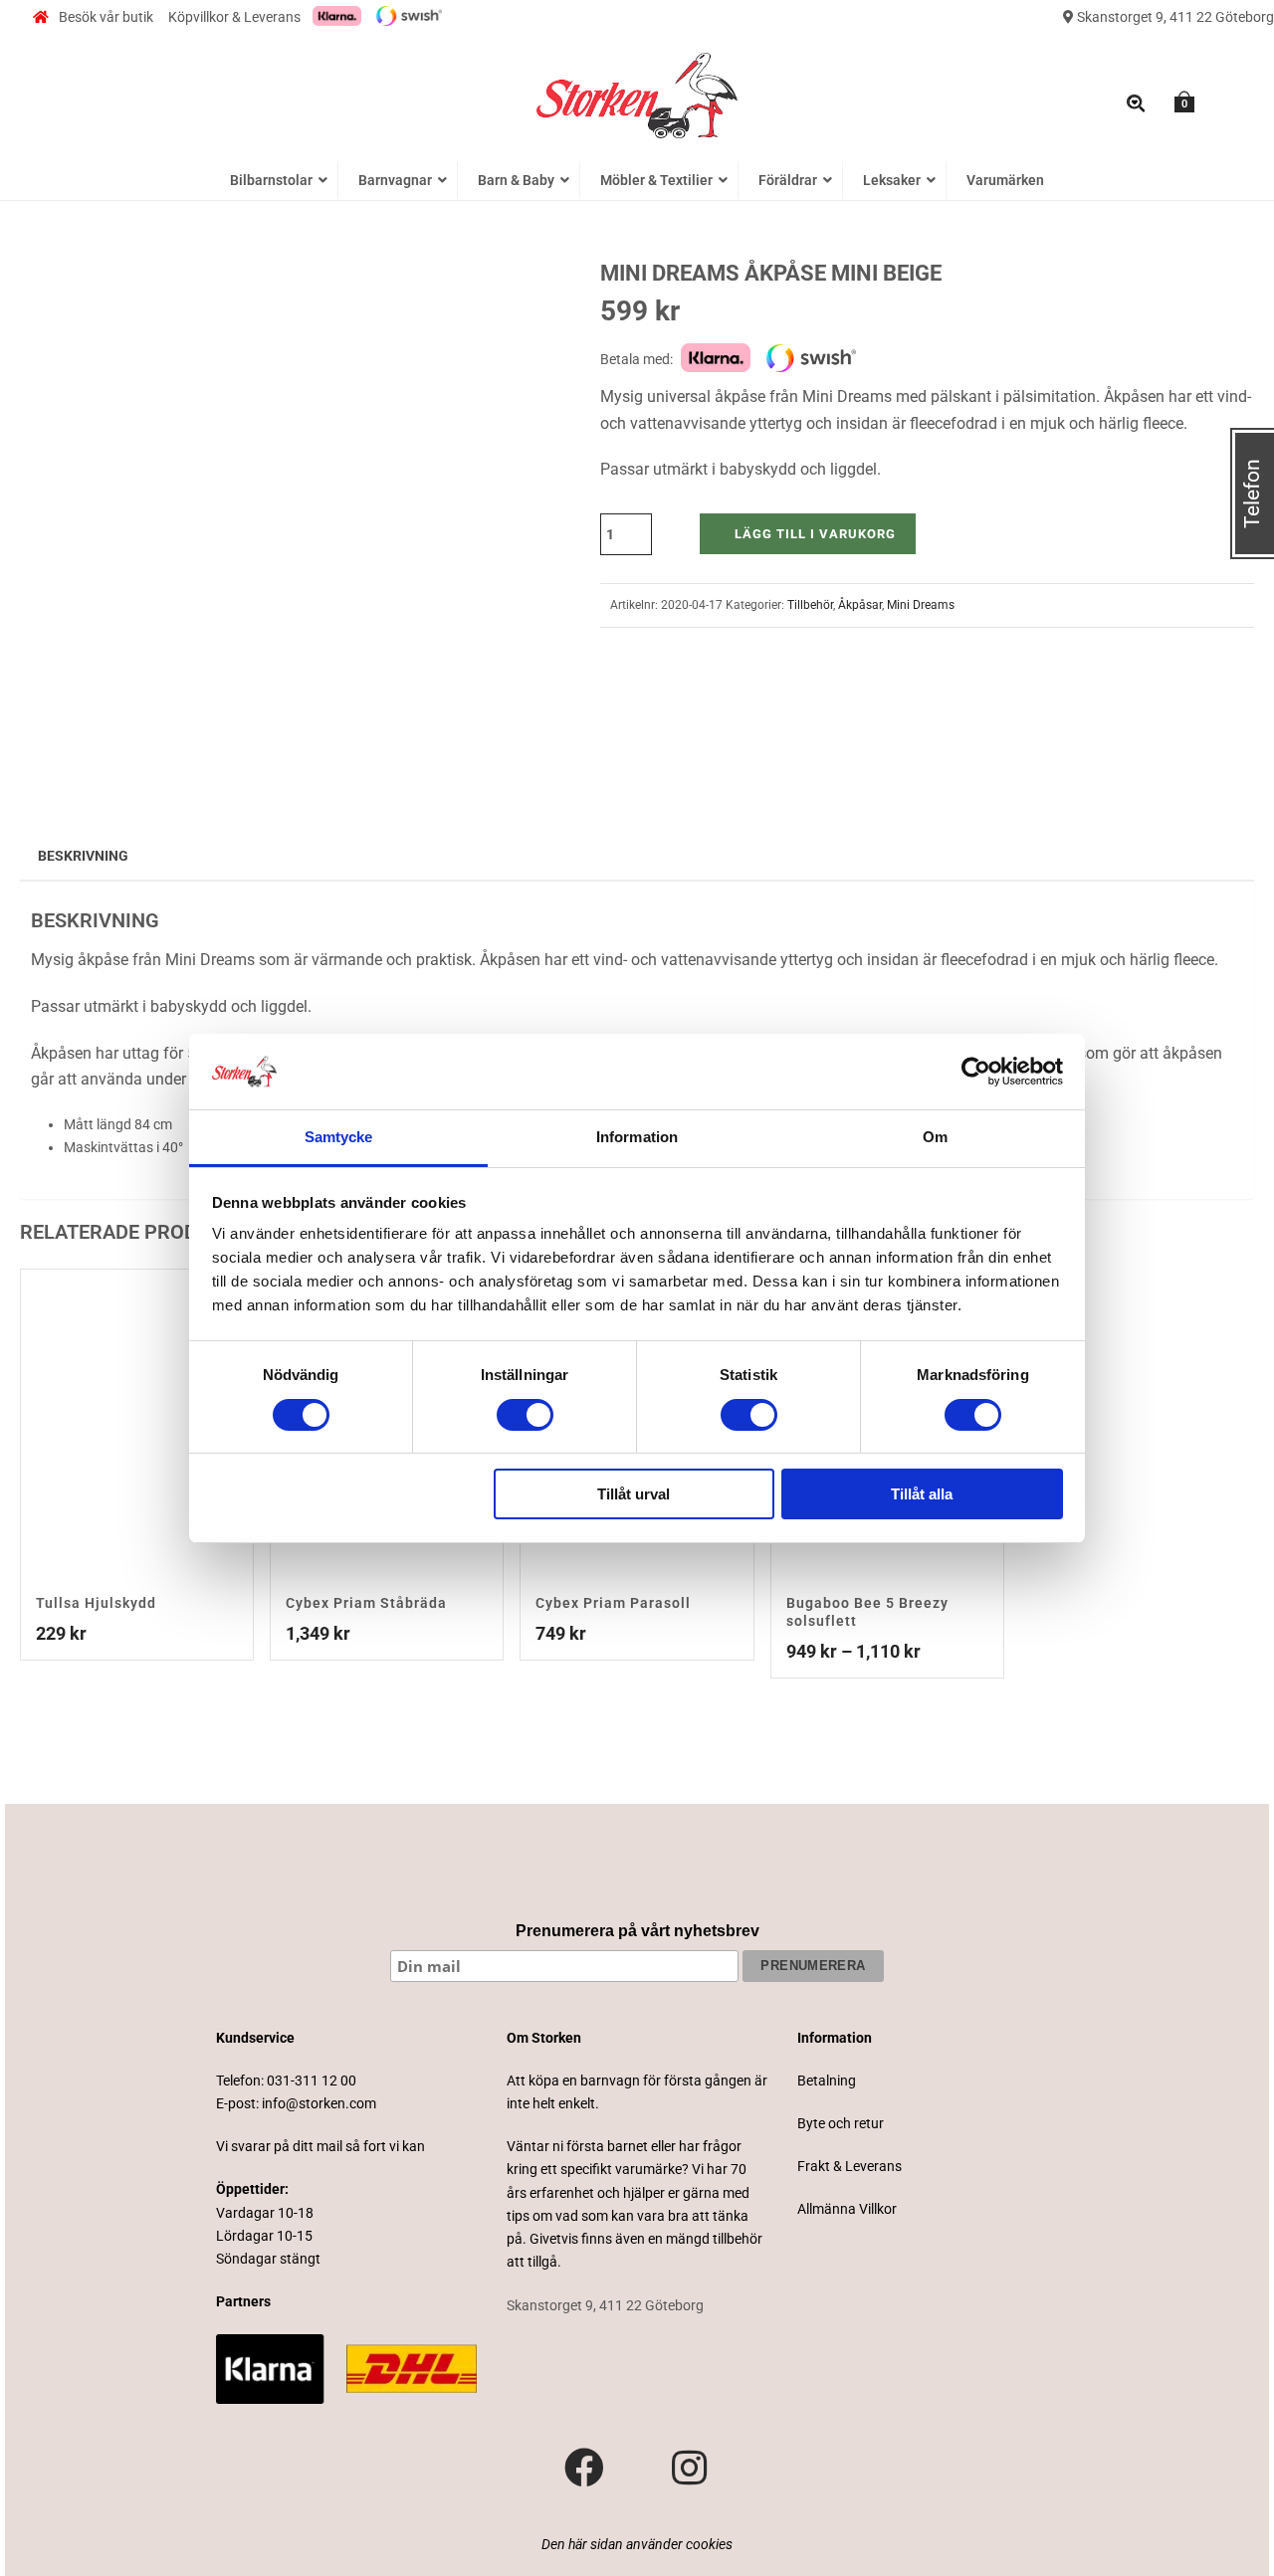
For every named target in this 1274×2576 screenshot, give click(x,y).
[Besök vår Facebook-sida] (584, 2469)
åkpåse (103, 960)
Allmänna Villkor (847, 2209)
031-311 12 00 (312, 2081)
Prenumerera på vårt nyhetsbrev (637, 1931)
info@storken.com (319, 2103)
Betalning (827, 2081)
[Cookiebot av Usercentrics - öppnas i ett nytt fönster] (976, 1072)
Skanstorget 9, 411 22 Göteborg (1174, 17)
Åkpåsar (860, 605)
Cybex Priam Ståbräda (366, 1603)
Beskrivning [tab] (83, 856)
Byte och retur (841, 2123)
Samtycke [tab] (339, 1137)
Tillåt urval (634, 1494)
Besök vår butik (106, 17)
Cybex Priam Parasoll (613, 1603)
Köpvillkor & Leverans (234, 17)
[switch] (525, 1415)
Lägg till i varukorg (815, 534)
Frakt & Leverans (849, 2166)
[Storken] (637, 94)
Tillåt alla (922, 1494)
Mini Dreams (921, 605)
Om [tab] (935, 1137)
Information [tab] (637, 1137)
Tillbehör (810, 605)
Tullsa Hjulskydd (96, 1603)
